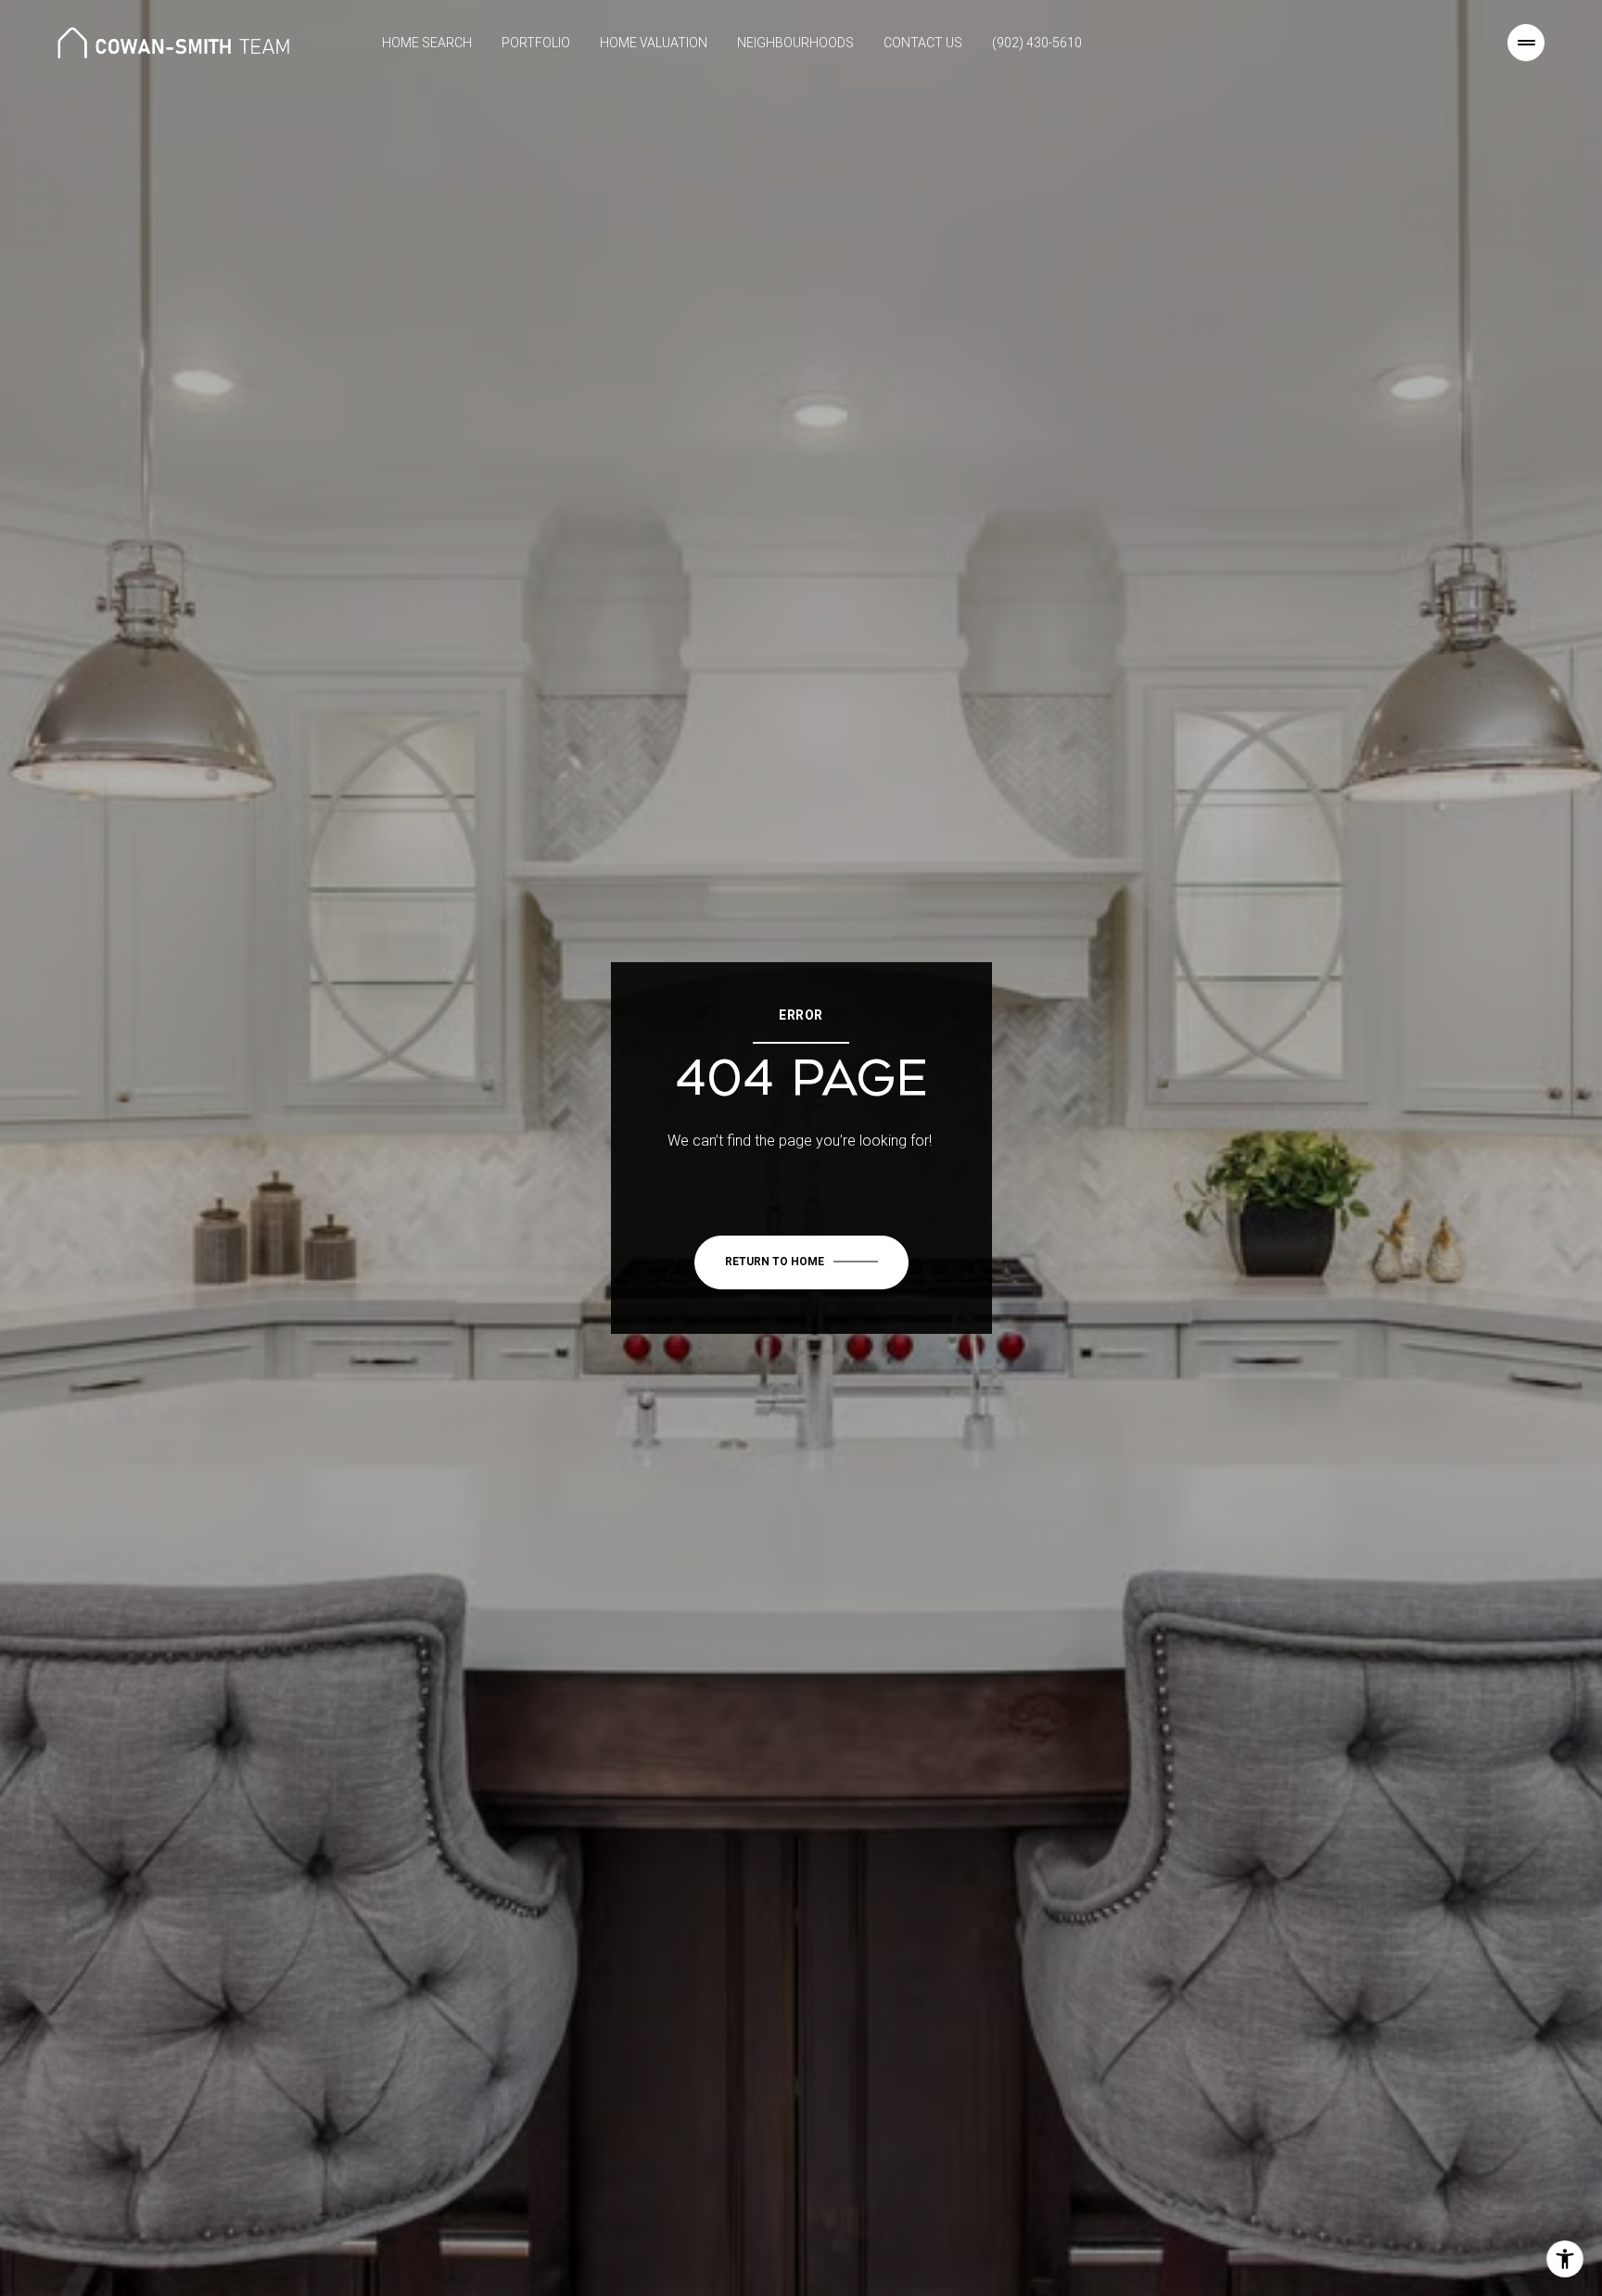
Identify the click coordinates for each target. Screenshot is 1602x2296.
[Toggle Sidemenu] (1526, 43)
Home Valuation (654, 43)
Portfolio (536, 43)
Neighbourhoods (795, 43)
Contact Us (923, 43)
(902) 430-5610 (1037, 43)
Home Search (427, 43)
